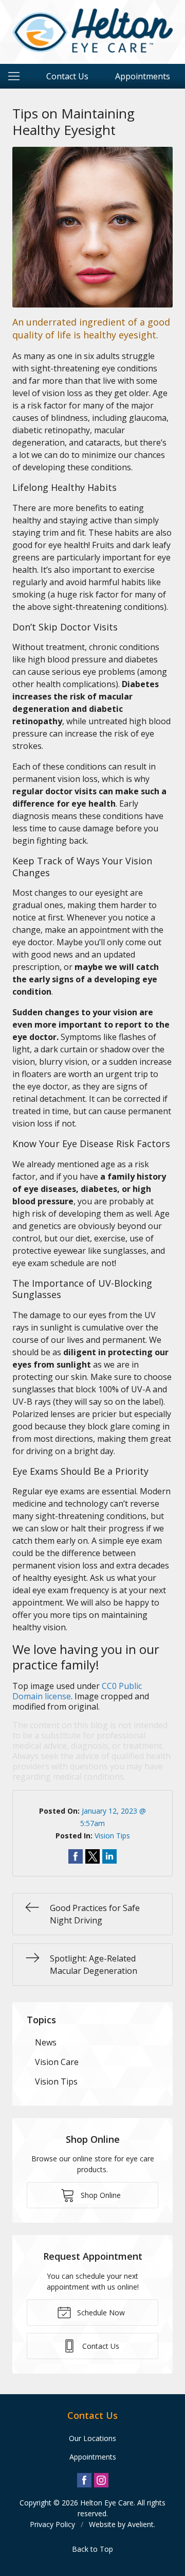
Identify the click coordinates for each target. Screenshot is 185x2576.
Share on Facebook (76, 1856)
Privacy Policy (52, 2524)
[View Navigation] (17, 76)
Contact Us (67, 76)
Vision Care (57, 2062)
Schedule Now (100, 2313)
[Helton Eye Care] (92, 30)
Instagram (101, 2480)
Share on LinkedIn (109, 1856)
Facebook (84, 2480)
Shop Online (100, 2195)
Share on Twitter (92, 1856)
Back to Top (92, 2549)
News (46, 2042)
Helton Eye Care (107, 2503)
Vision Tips (112, 1836)
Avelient (141, 2524)
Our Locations (92, 2438)
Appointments (143, 76)
